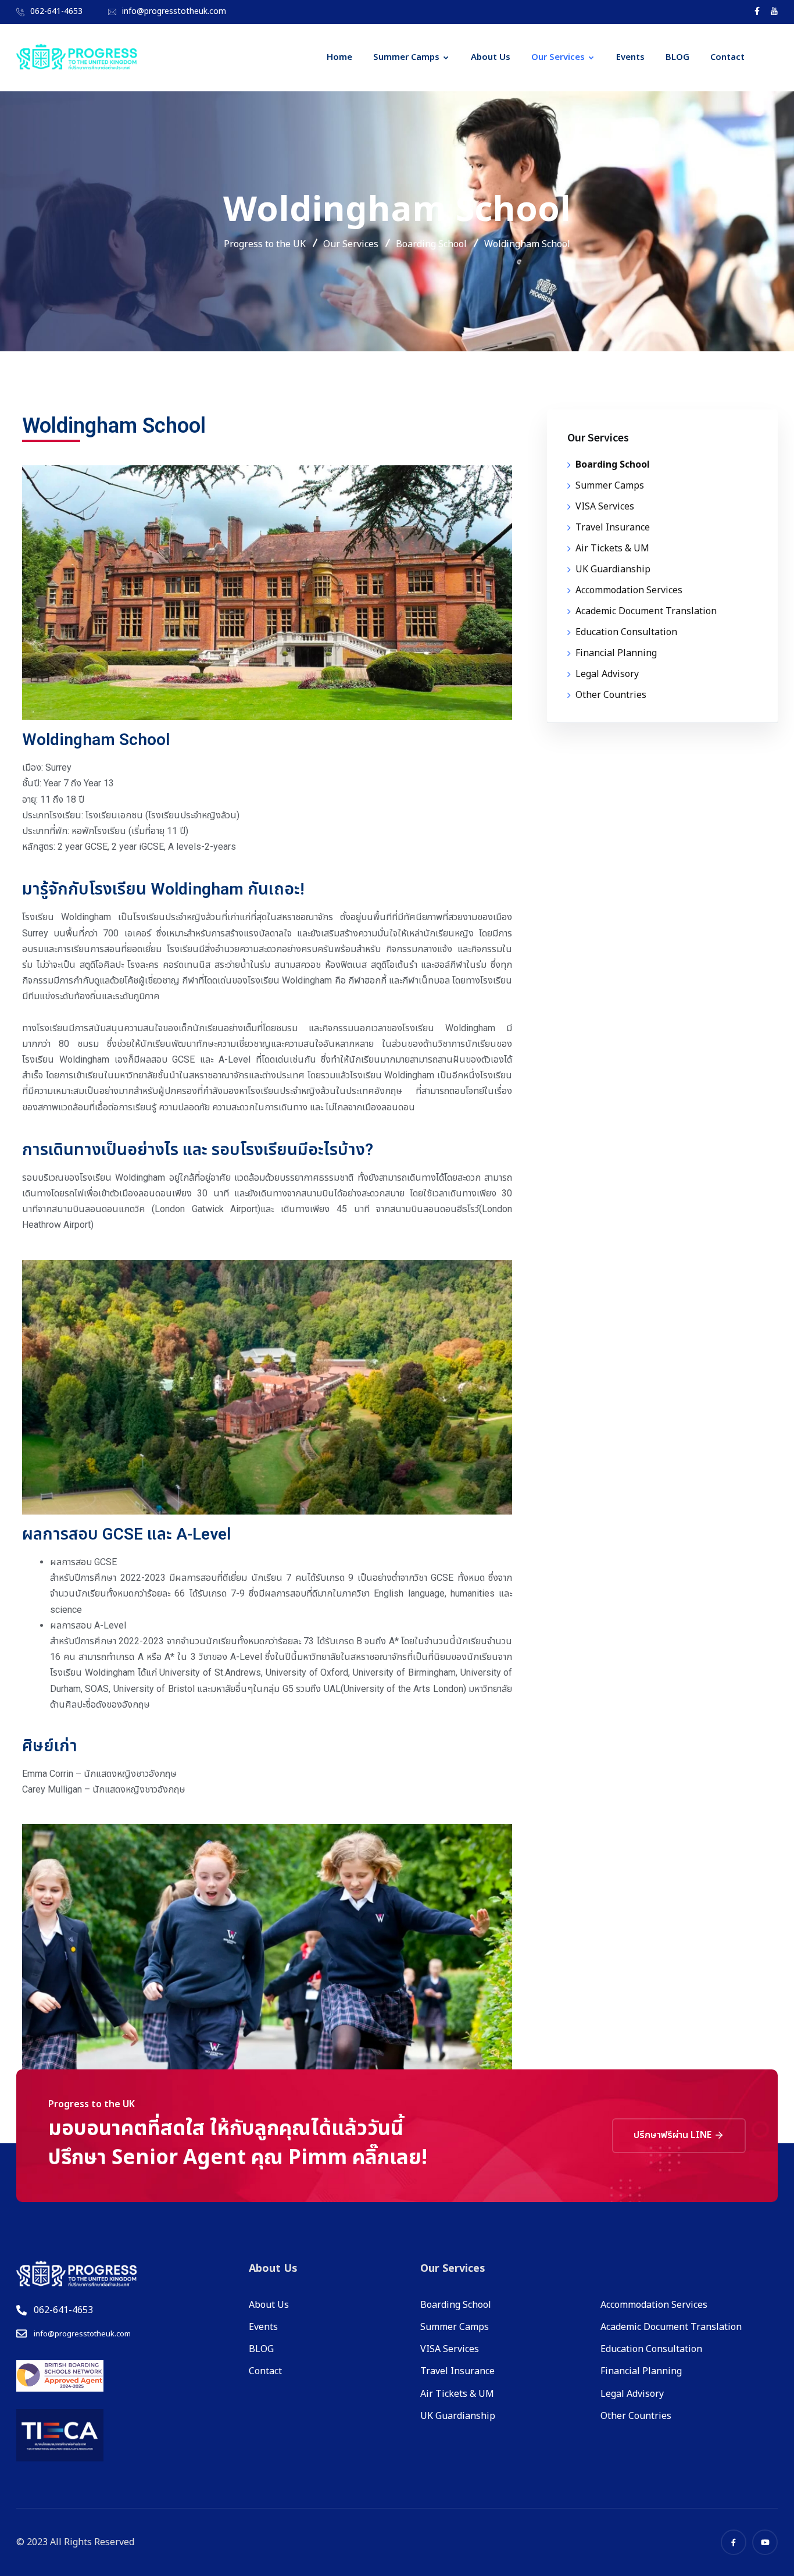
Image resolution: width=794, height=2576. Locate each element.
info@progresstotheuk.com (174, 11)
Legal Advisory (607, 674)
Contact (727, 57)
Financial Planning (616, 653)
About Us (491, 57)
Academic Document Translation (646, 611)
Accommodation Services (629, 590)
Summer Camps (406, 57)
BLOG (677, 57)
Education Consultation (626, 632)
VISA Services (605, 507)
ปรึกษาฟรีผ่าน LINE (674, 2135)
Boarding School (613, 465)
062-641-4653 (56, 11)
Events (630, 57)
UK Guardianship (613, 569)
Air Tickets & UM (612, 548)
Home (339, 57)
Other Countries (611, 695)
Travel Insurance (613, 528)
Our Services (558, 57)
